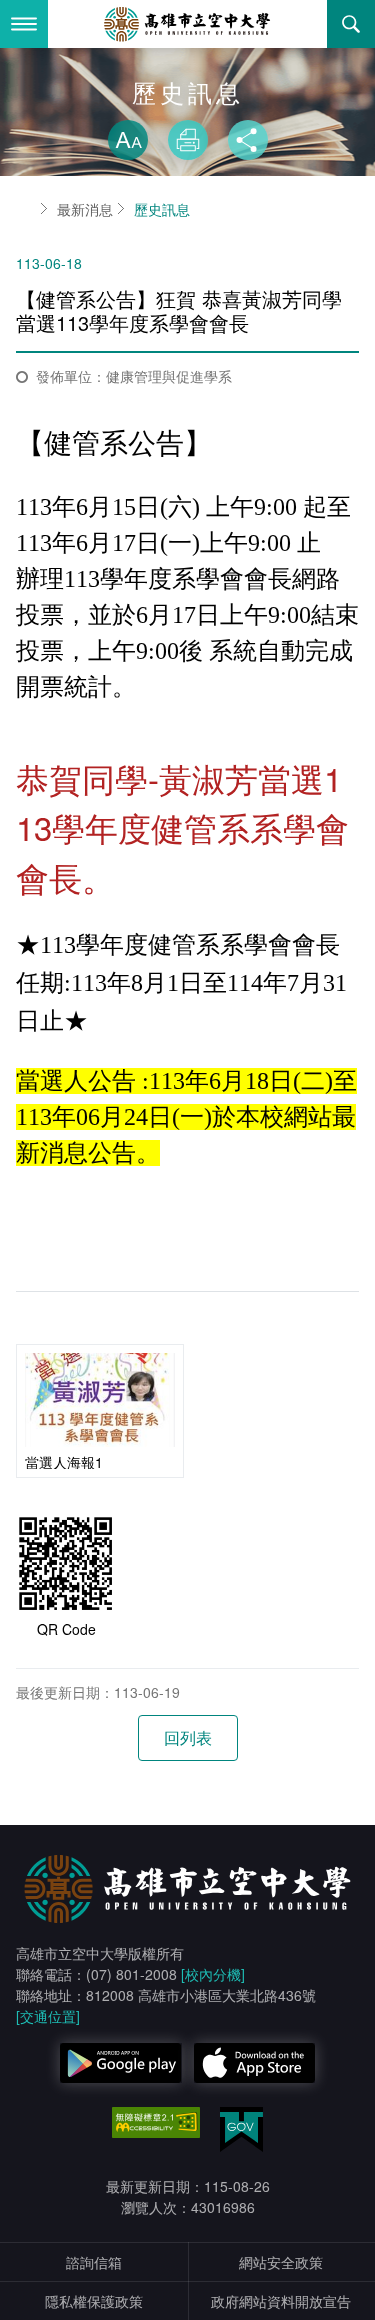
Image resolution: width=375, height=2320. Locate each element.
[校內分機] (213, 1974)
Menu (24, 24)
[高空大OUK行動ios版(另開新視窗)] (255, 2063)
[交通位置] (48, 2016)
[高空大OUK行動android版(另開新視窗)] (121, 2063)
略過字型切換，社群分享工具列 (188, 100)
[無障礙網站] (156, 2123)
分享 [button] (248, 140)
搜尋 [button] (351, 24)
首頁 (24, 209)
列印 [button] (188, 140)
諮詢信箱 (94, 2262)
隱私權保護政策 (94, 2301)
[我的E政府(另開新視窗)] (241, 2129)
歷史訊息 (162, 209)
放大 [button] (128, 140)
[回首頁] (188, 24)
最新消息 (85, 209)
